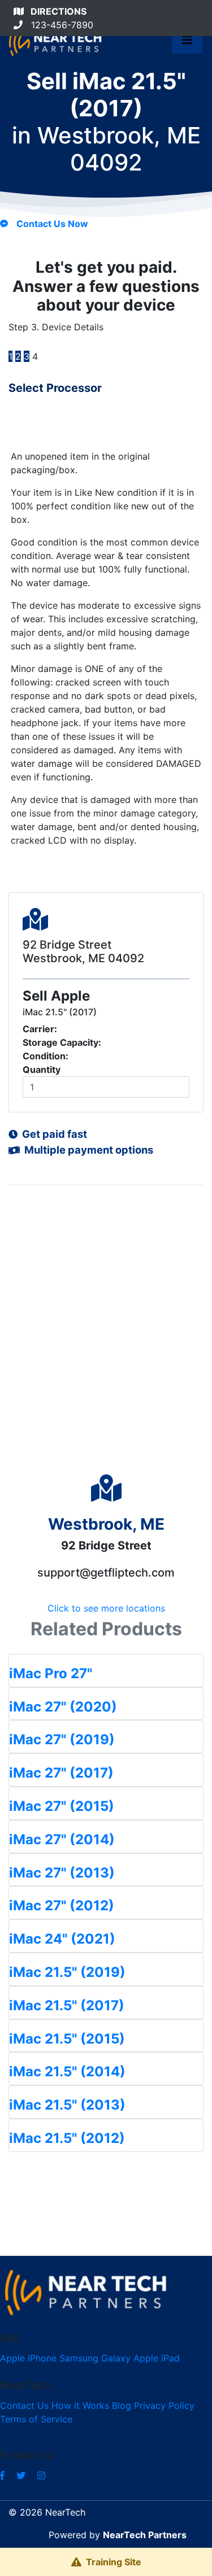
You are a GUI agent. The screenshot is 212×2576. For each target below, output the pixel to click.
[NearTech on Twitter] (21, 2475)
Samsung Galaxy (95, 2358)
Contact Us (24, 2405)
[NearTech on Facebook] (2, 2475)
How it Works (80, 2405)
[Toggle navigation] (187, 43)
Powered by (118, 2535)
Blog (122, 2405)
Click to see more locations (106, 1608)
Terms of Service (36, 2419)
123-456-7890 (58, 25)
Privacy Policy (164, 2405)
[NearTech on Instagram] (41, 2475)
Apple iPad (157, 2358)
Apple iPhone (28, 2358)
